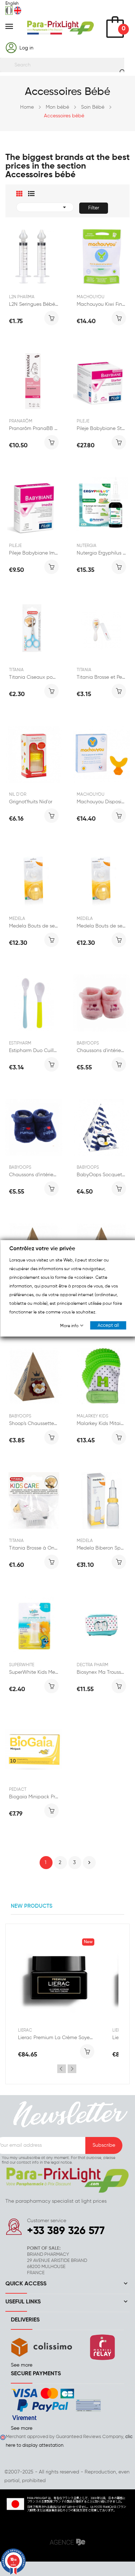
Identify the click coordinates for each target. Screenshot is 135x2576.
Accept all (108, 1325)
